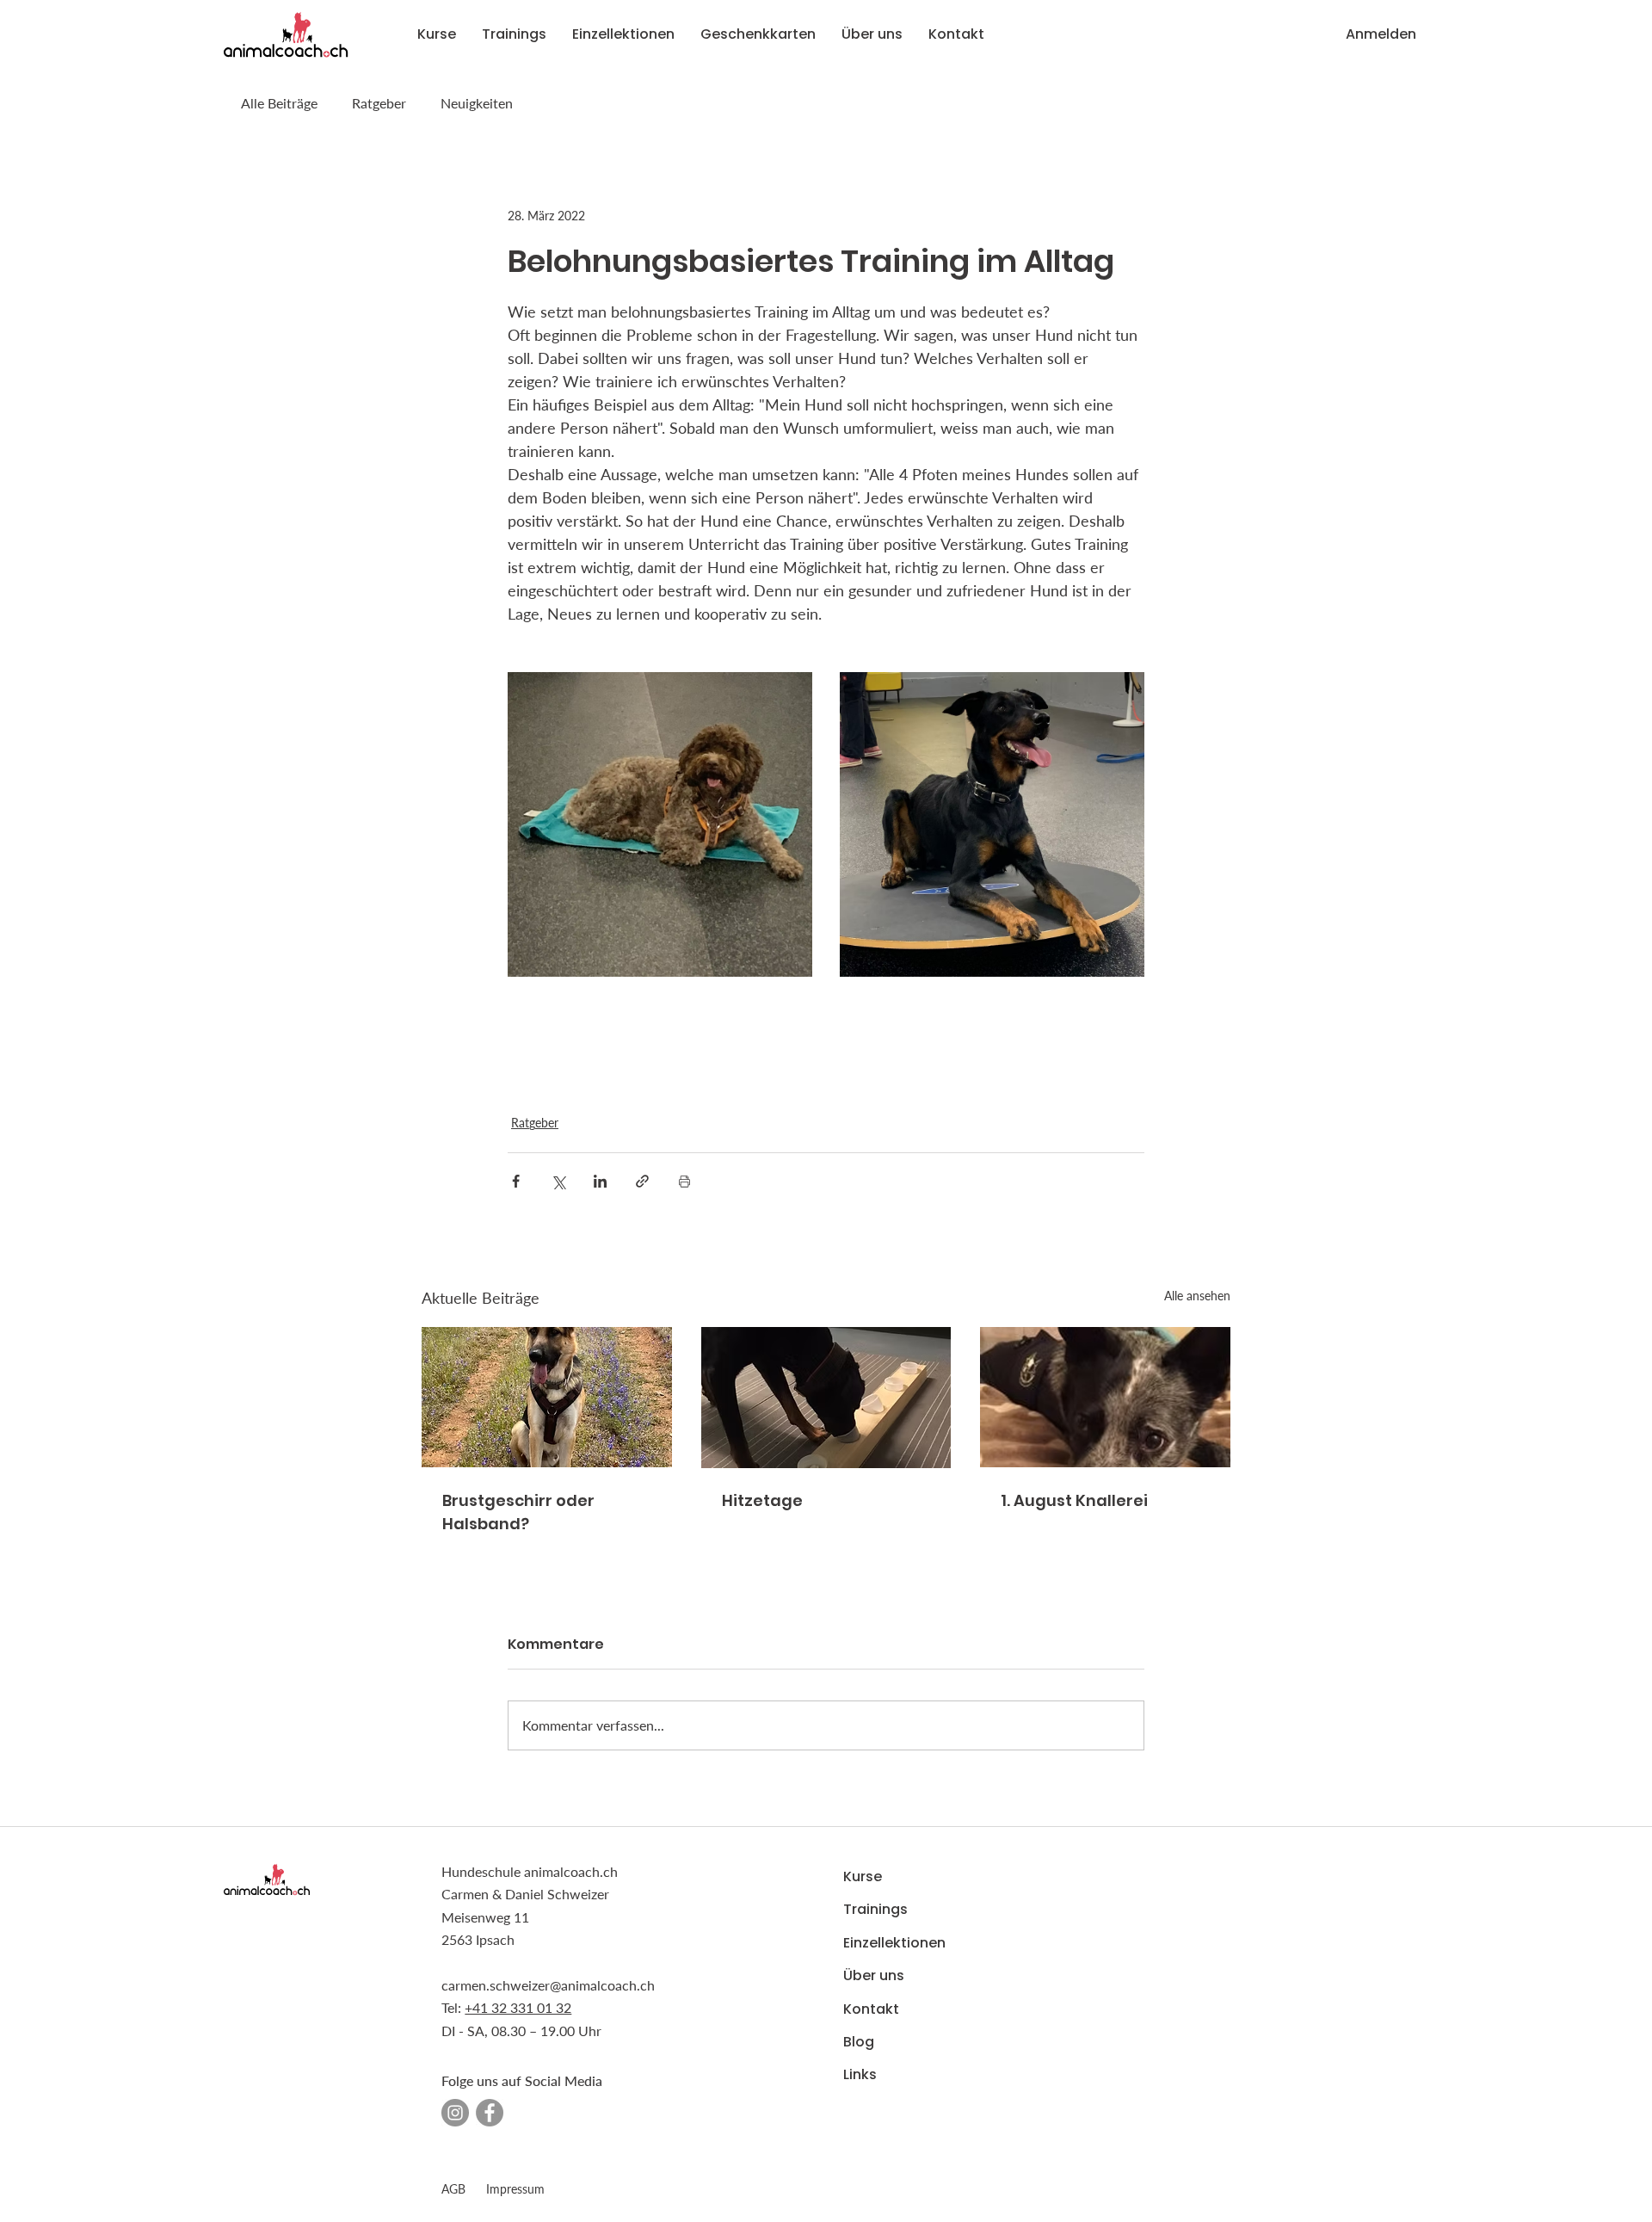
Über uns (874, 1975)
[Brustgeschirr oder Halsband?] (547, 1397)
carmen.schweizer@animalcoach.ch (548, 1985)
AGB (453, 2189)
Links (860, 2074)
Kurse (863, 1876)
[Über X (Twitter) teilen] (558, 1181)
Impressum (515, 2189)
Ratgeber (379, 103)
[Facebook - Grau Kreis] (490, 2113)
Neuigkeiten (477, 103)
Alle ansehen (1197, 1296)
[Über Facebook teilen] (516, 1181)
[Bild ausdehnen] (660, 824)
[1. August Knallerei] (1105, 1397)
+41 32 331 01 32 (518, 2007)
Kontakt (871, 2009)
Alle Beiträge (279, 103)
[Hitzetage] (826, 1398)
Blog (859, 2042)
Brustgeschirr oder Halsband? (518, 1512)
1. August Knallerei (1074, 1500)
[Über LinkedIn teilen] (600, 1181)
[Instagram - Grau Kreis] (455, 2113)
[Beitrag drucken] (684, 1181)
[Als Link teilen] (642, 1181)
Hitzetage (762, 1500)
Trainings (875, 1909)
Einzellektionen (894, 1943)
